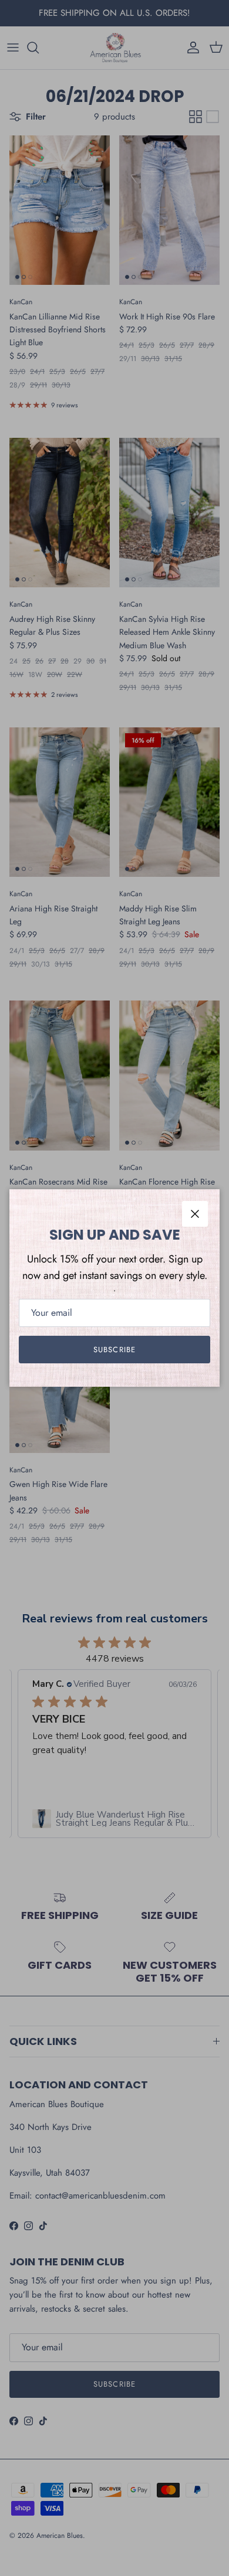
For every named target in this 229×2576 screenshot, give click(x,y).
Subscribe (114, 1350)
